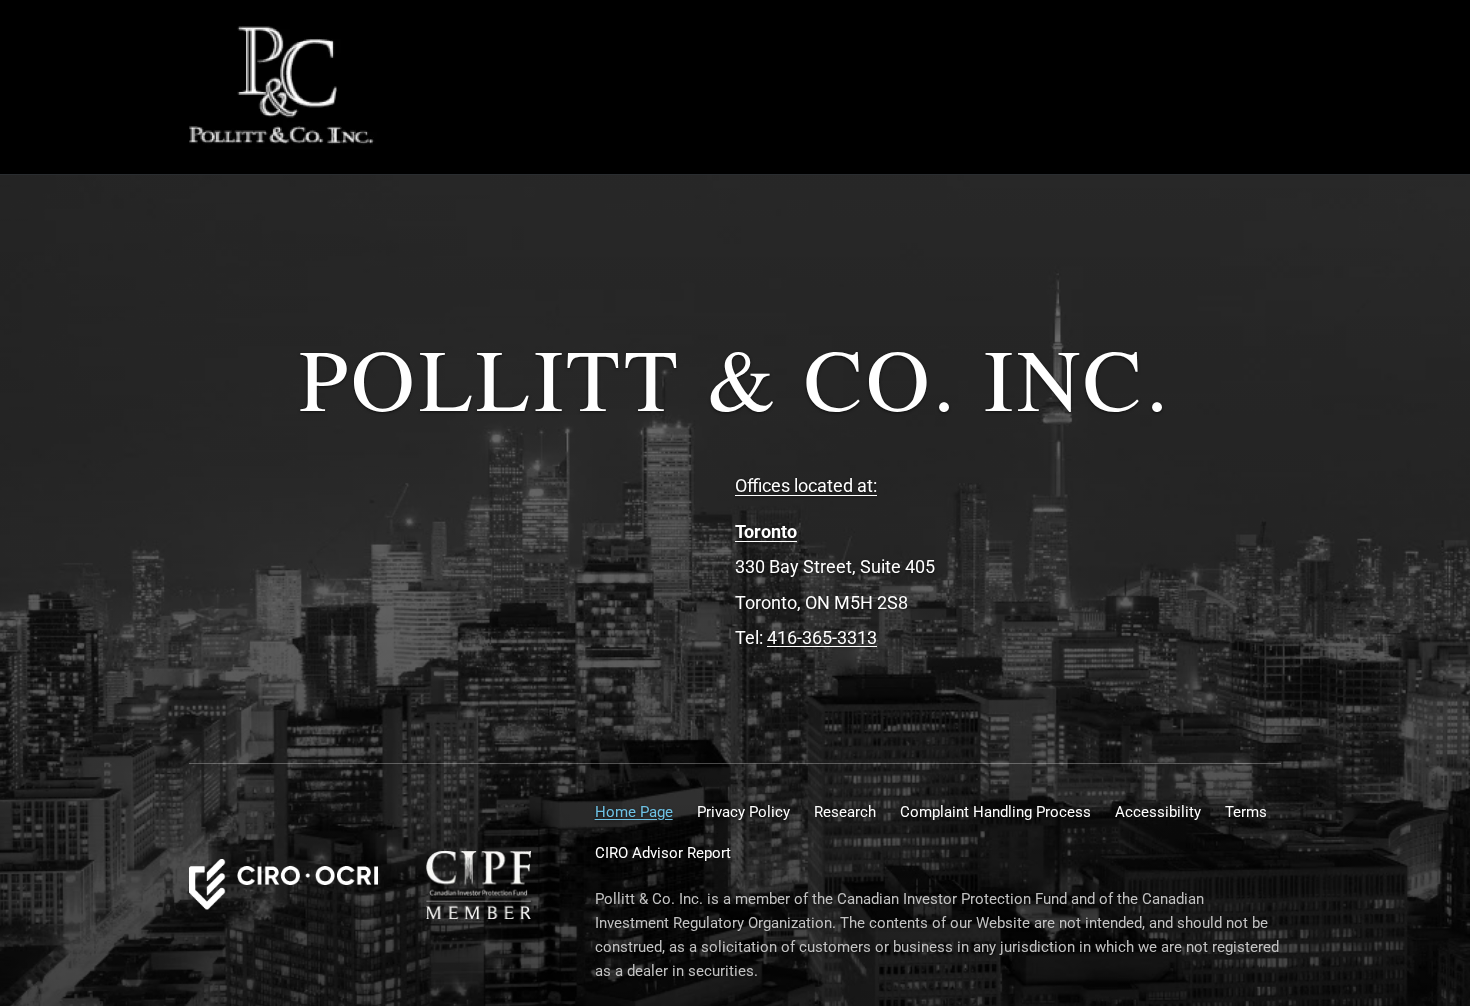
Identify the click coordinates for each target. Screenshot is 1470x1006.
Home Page (634, 812)
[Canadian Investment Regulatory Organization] (283, 885)
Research (845, 812)
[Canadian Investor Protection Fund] (478, 885)
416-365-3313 (822, 637)
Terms (1246, 812)
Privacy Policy (743, 812)
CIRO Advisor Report (663, 852)
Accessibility (1158, 812)
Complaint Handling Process (995, 812)
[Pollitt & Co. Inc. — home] (283, 87)
